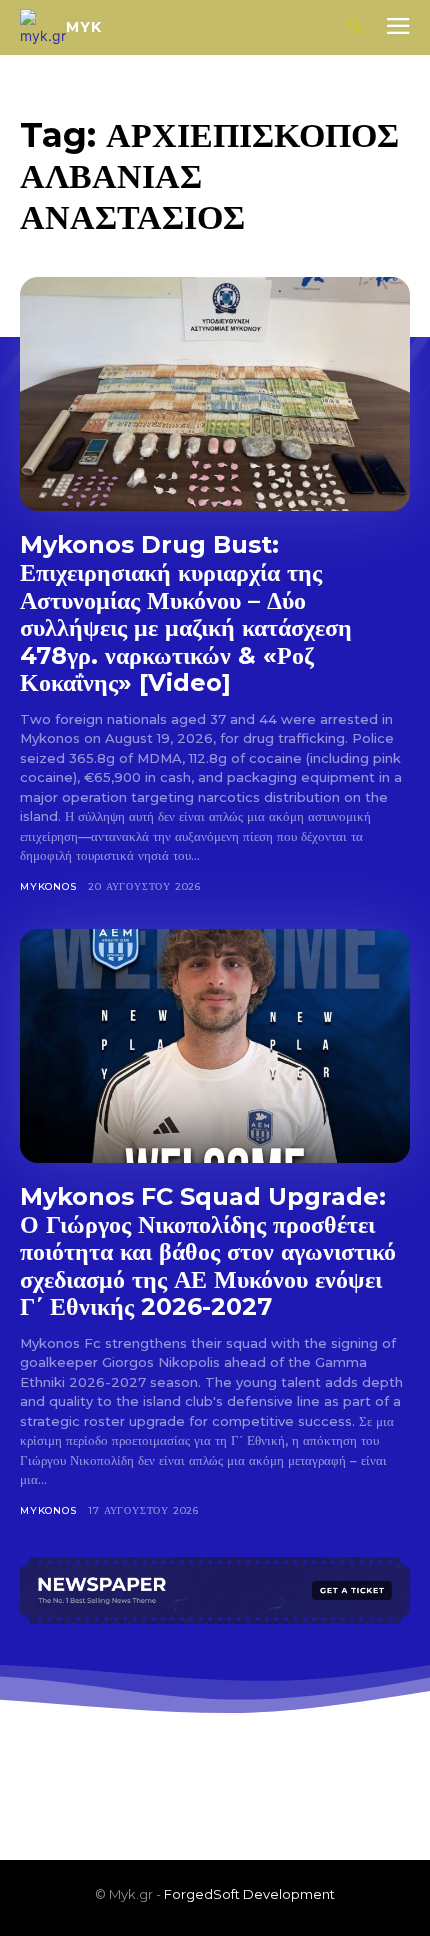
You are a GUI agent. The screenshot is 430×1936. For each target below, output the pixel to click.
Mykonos (48, 886)
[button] (354, 27)
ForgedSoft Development (249, 1894)
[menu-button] (398, 28)
